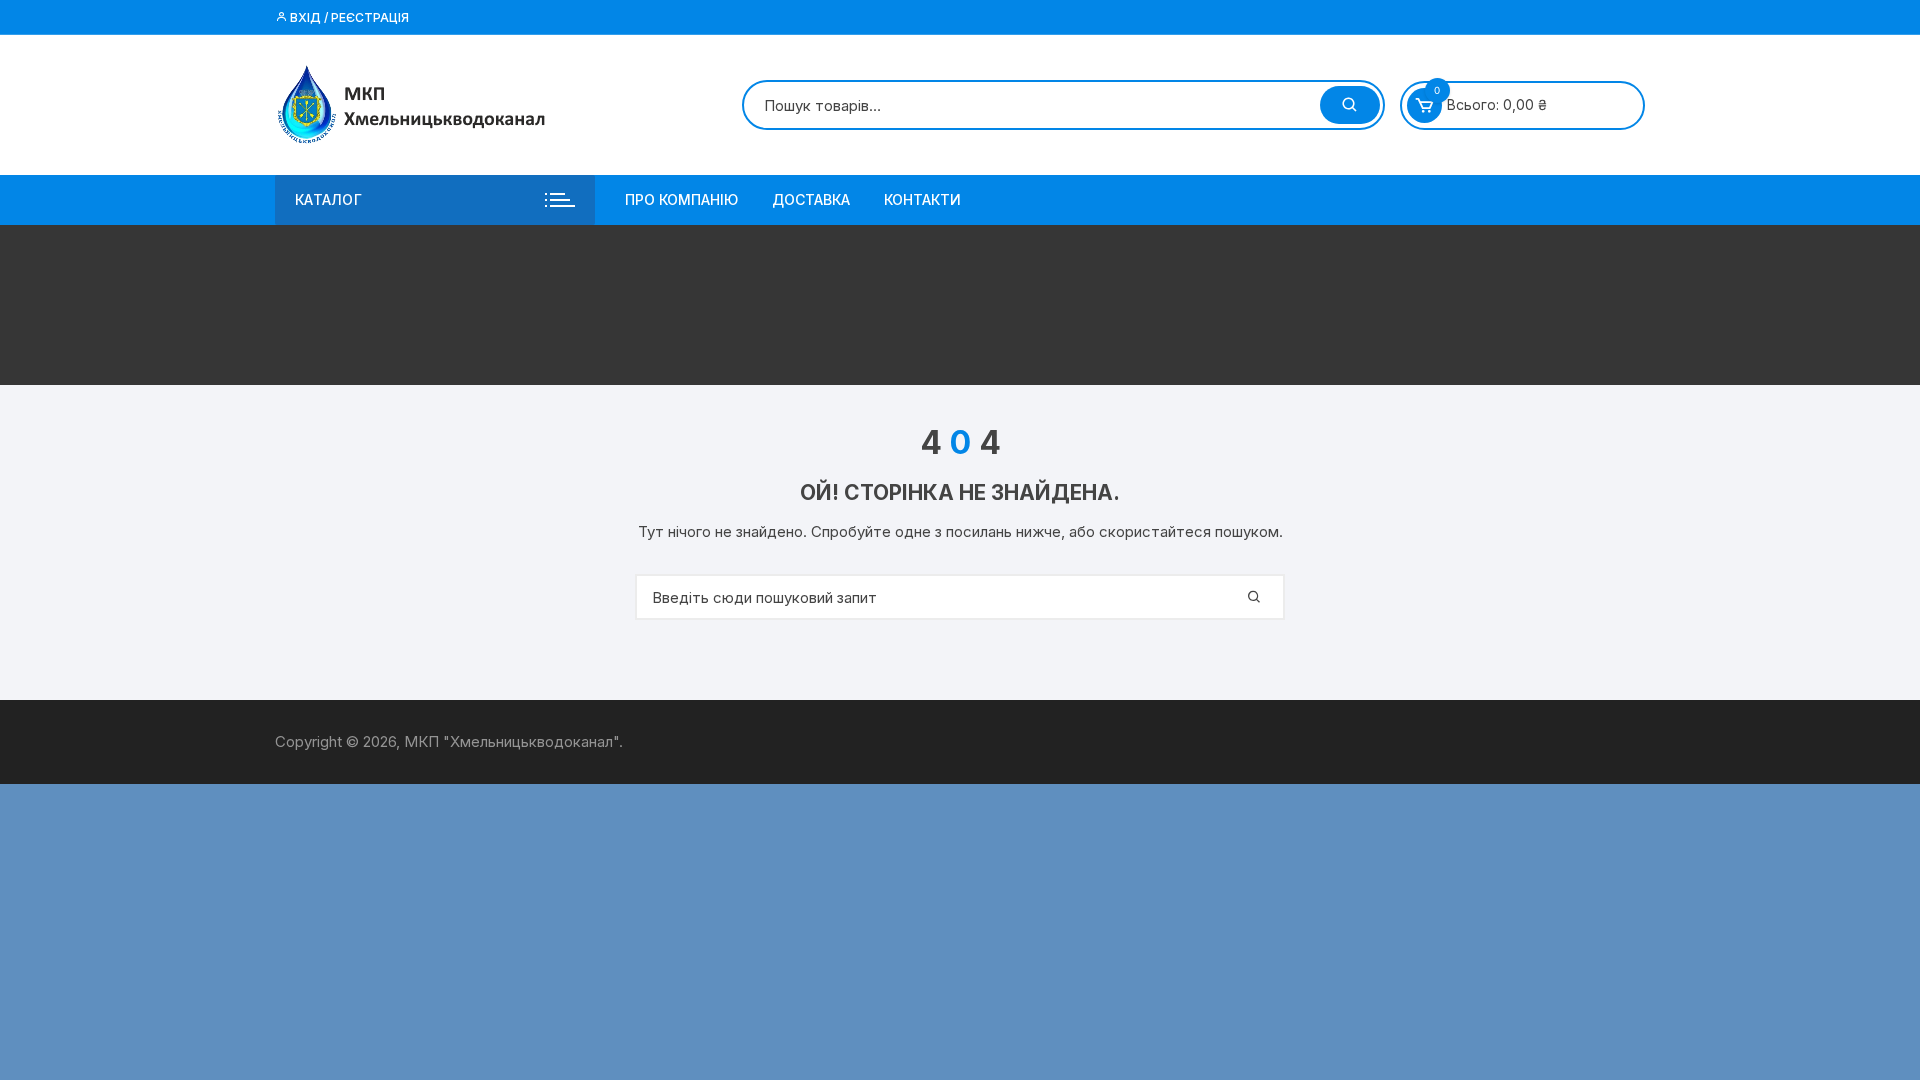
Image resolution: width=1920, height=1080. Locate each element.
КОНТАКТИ (922, 199)
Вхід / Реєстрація (348, 17)
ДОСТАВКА (811, 199)
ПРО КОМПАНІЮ (681, 199)
